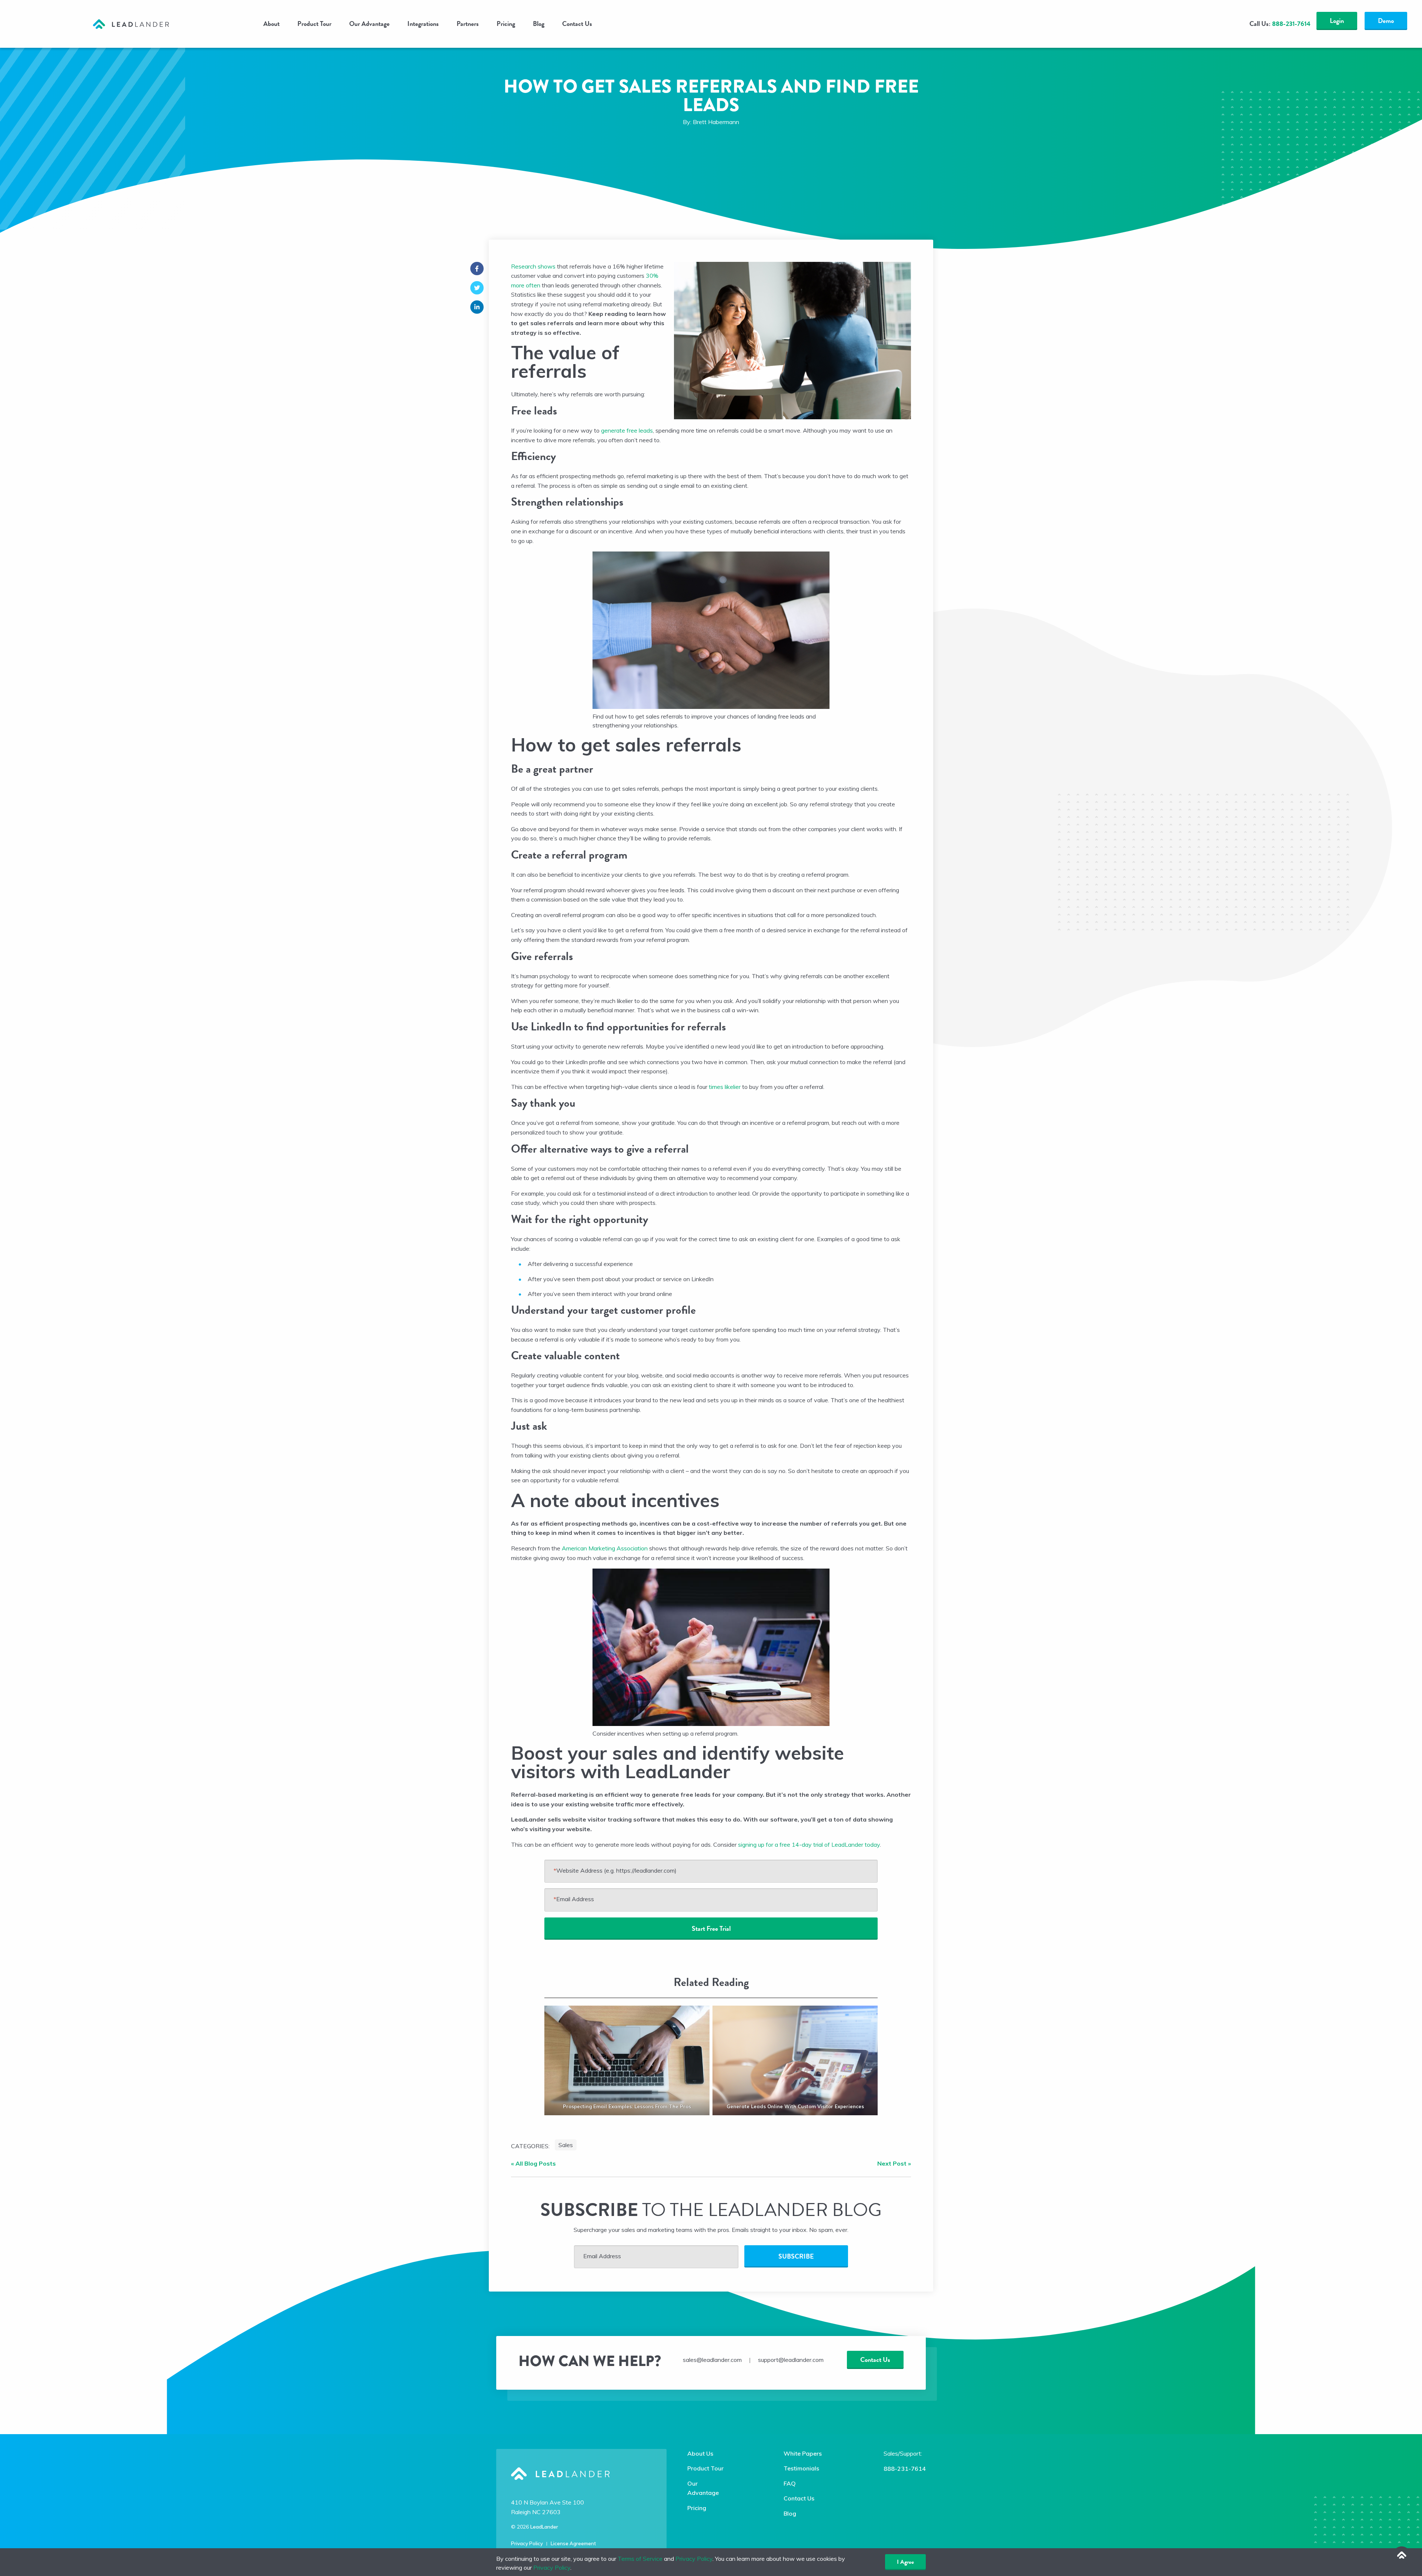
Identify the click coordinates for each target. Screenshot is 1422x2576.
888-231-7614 (905, 2469)
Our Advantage (369, 24)
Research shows (533, 266)
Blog (539, 24)
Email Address (574, 1899)
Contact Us (577, 24)
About (271, 24)
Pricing (506, 24)
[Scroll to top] (1402, 2556)
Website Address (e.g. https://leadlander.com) (615, 1870)
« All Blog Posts (533, 2163)
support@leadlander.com (791, 2360)
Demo (1386, 21)
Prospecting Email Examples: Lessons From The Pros (627, 2106)
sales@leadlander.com (712, 2360)
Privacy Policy (527, 2543)
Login (1337, 21)
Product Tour (314, 24)
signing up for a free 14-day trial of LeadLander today (809, 1844)
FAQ (790, 2483)
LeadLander (544, 2527)
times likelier (724, 1087)
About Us (700, 2453)
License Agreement (573, 2543)
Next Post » (894, 2163)
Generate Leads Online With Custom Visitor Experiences (795, 2106)
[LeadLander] (131, 23)
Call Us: (1280, 24)
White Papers (803, 2453)
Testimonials (801, 2468)
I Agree (905, 2562)
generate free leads (627, 430)
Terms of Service (640, 2559)
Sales (566, 2145)
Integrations (423, 24)
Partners (468, 24)
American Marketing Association (605, 1548)
